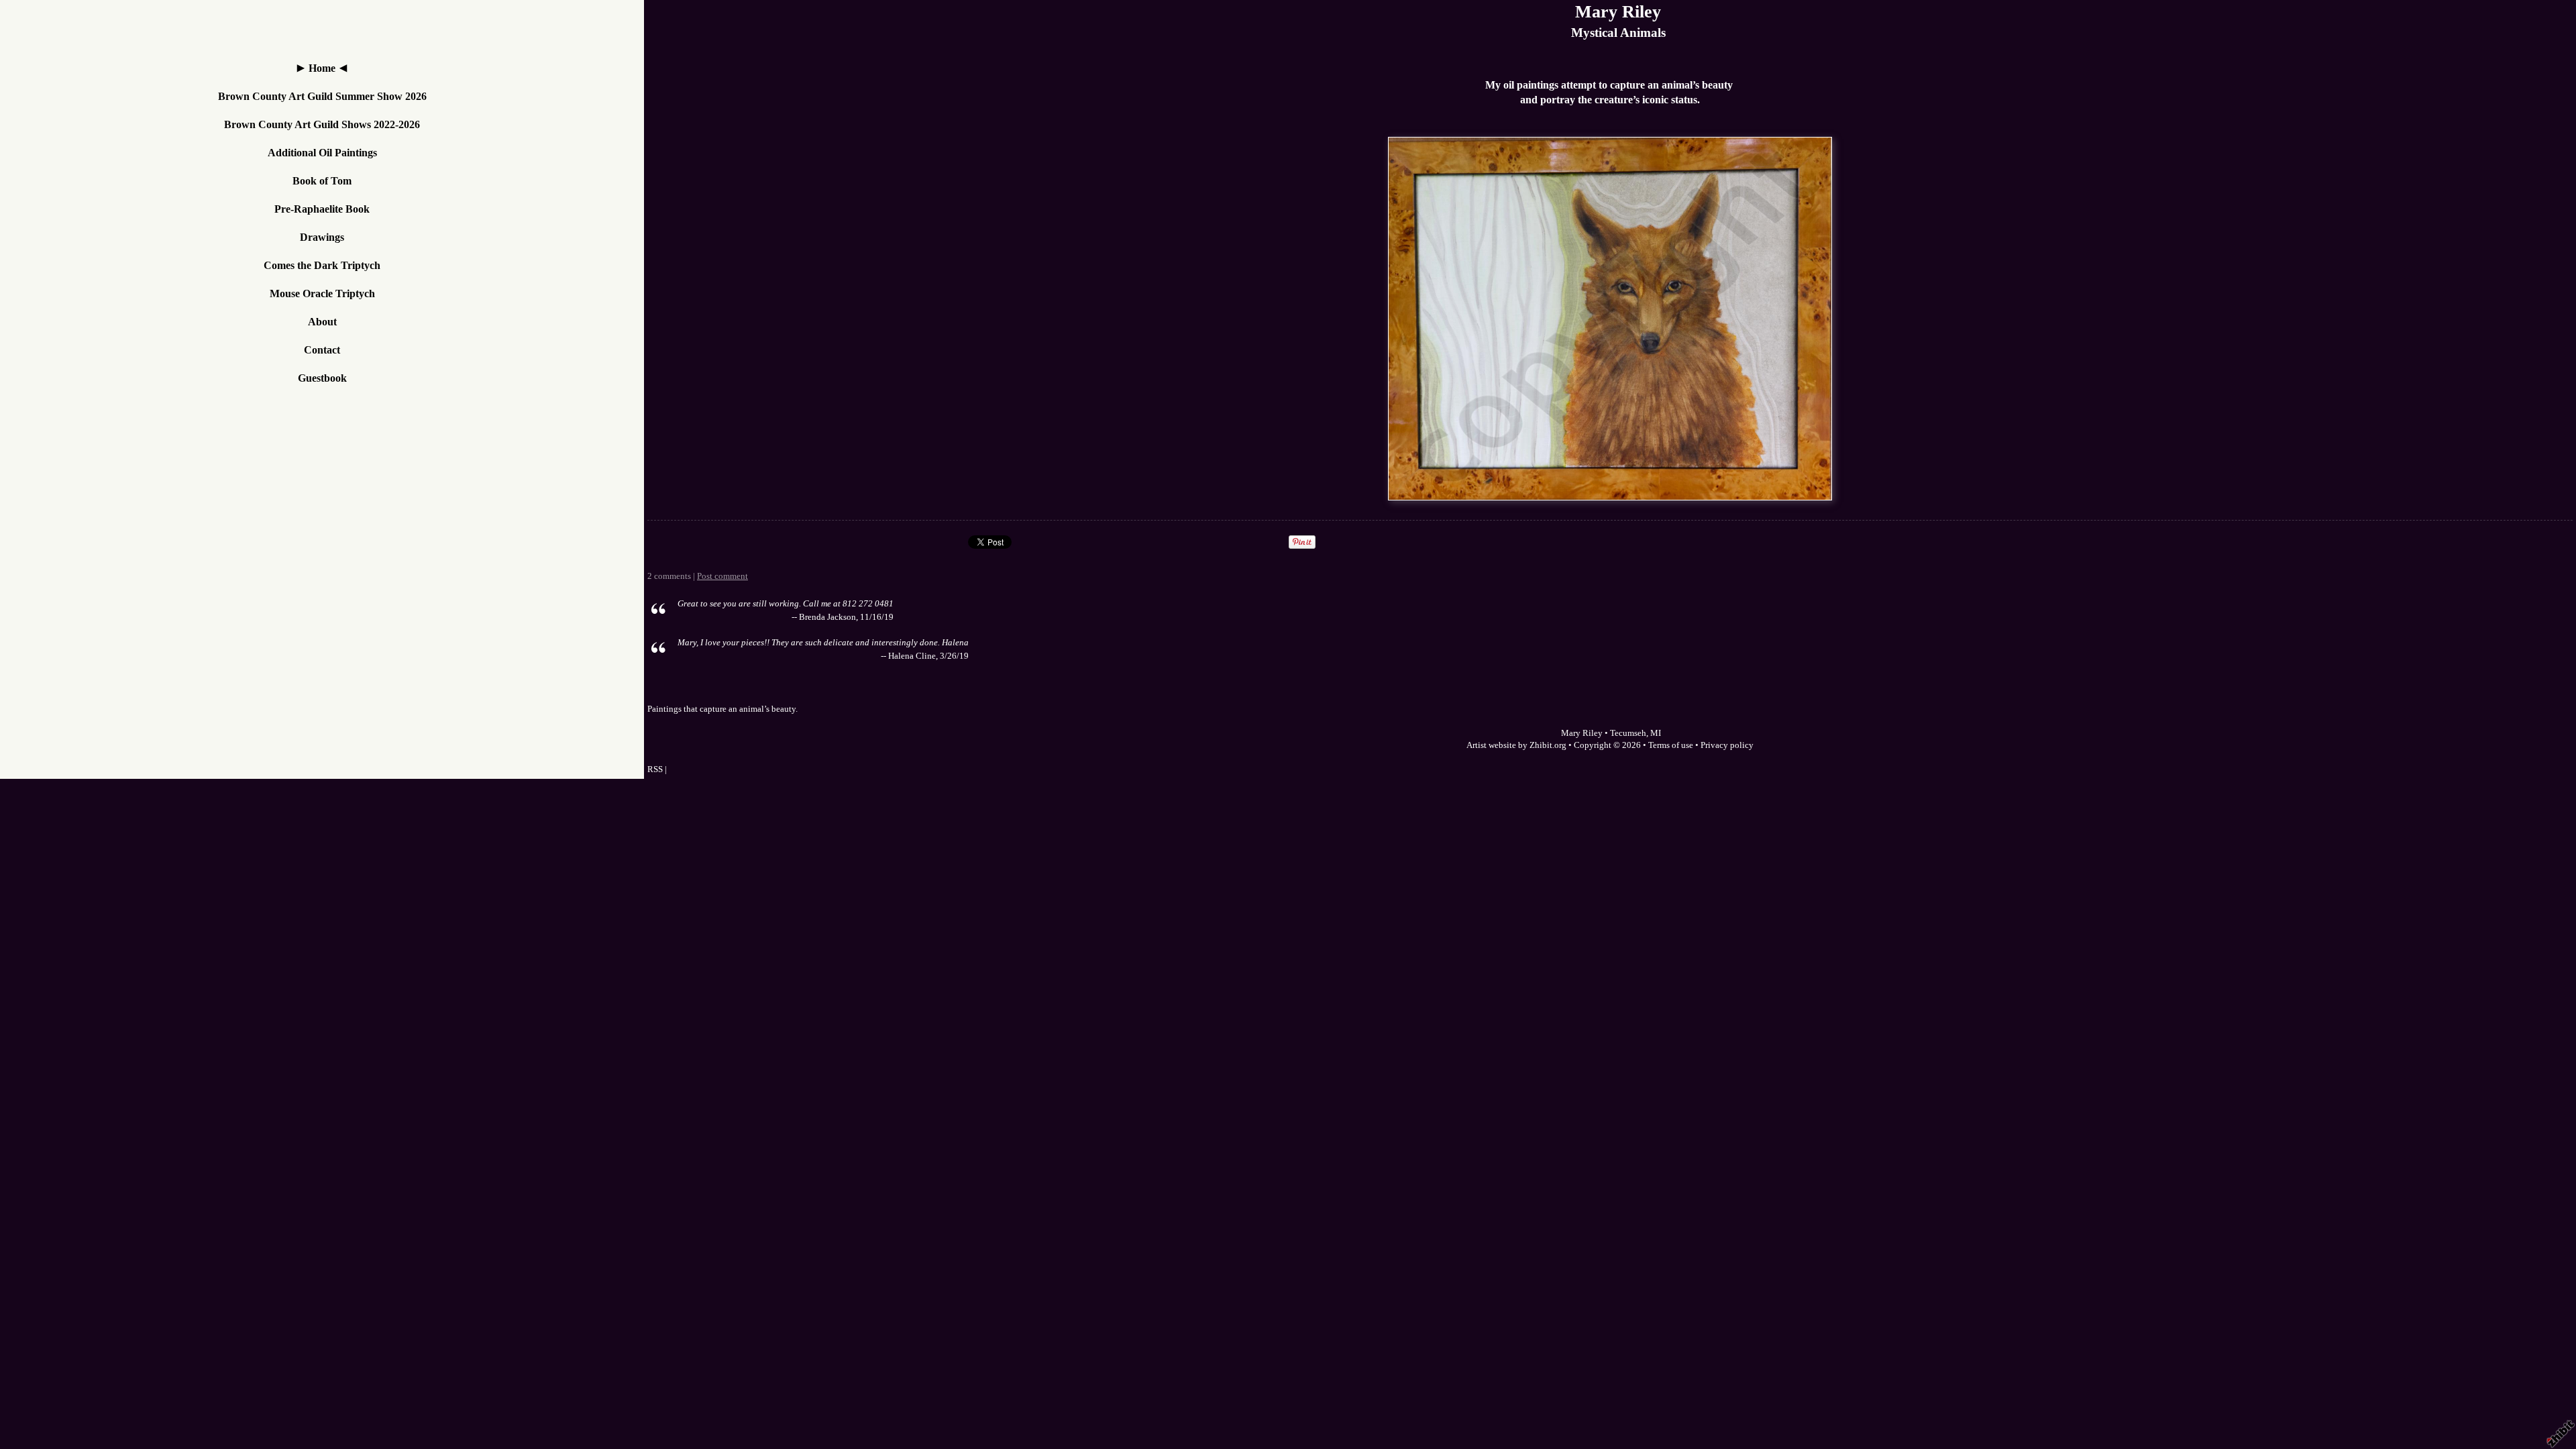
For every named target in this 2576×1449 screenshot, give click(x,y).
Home (322, 68)
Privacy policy (1727, 745)
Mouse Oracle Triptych (322, 293)
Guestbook (322, 378)
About (322, 322)
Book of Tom (322, 181)
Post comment (722, 576)
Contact (322, 350)
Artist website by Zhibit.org (1516, 745)
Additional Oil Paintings (322, 153)
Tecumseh (1628, 733)
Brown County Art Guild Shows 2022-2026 (322, 124)
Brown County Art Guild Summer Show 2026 (322, 96)
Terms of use (1671, 745)
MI (1656, 733)
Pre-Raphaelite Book (322, 209)
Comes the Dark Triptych (322, 265)
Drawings (322, 237)
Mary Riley (1618, 12)
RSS (655, 769)
